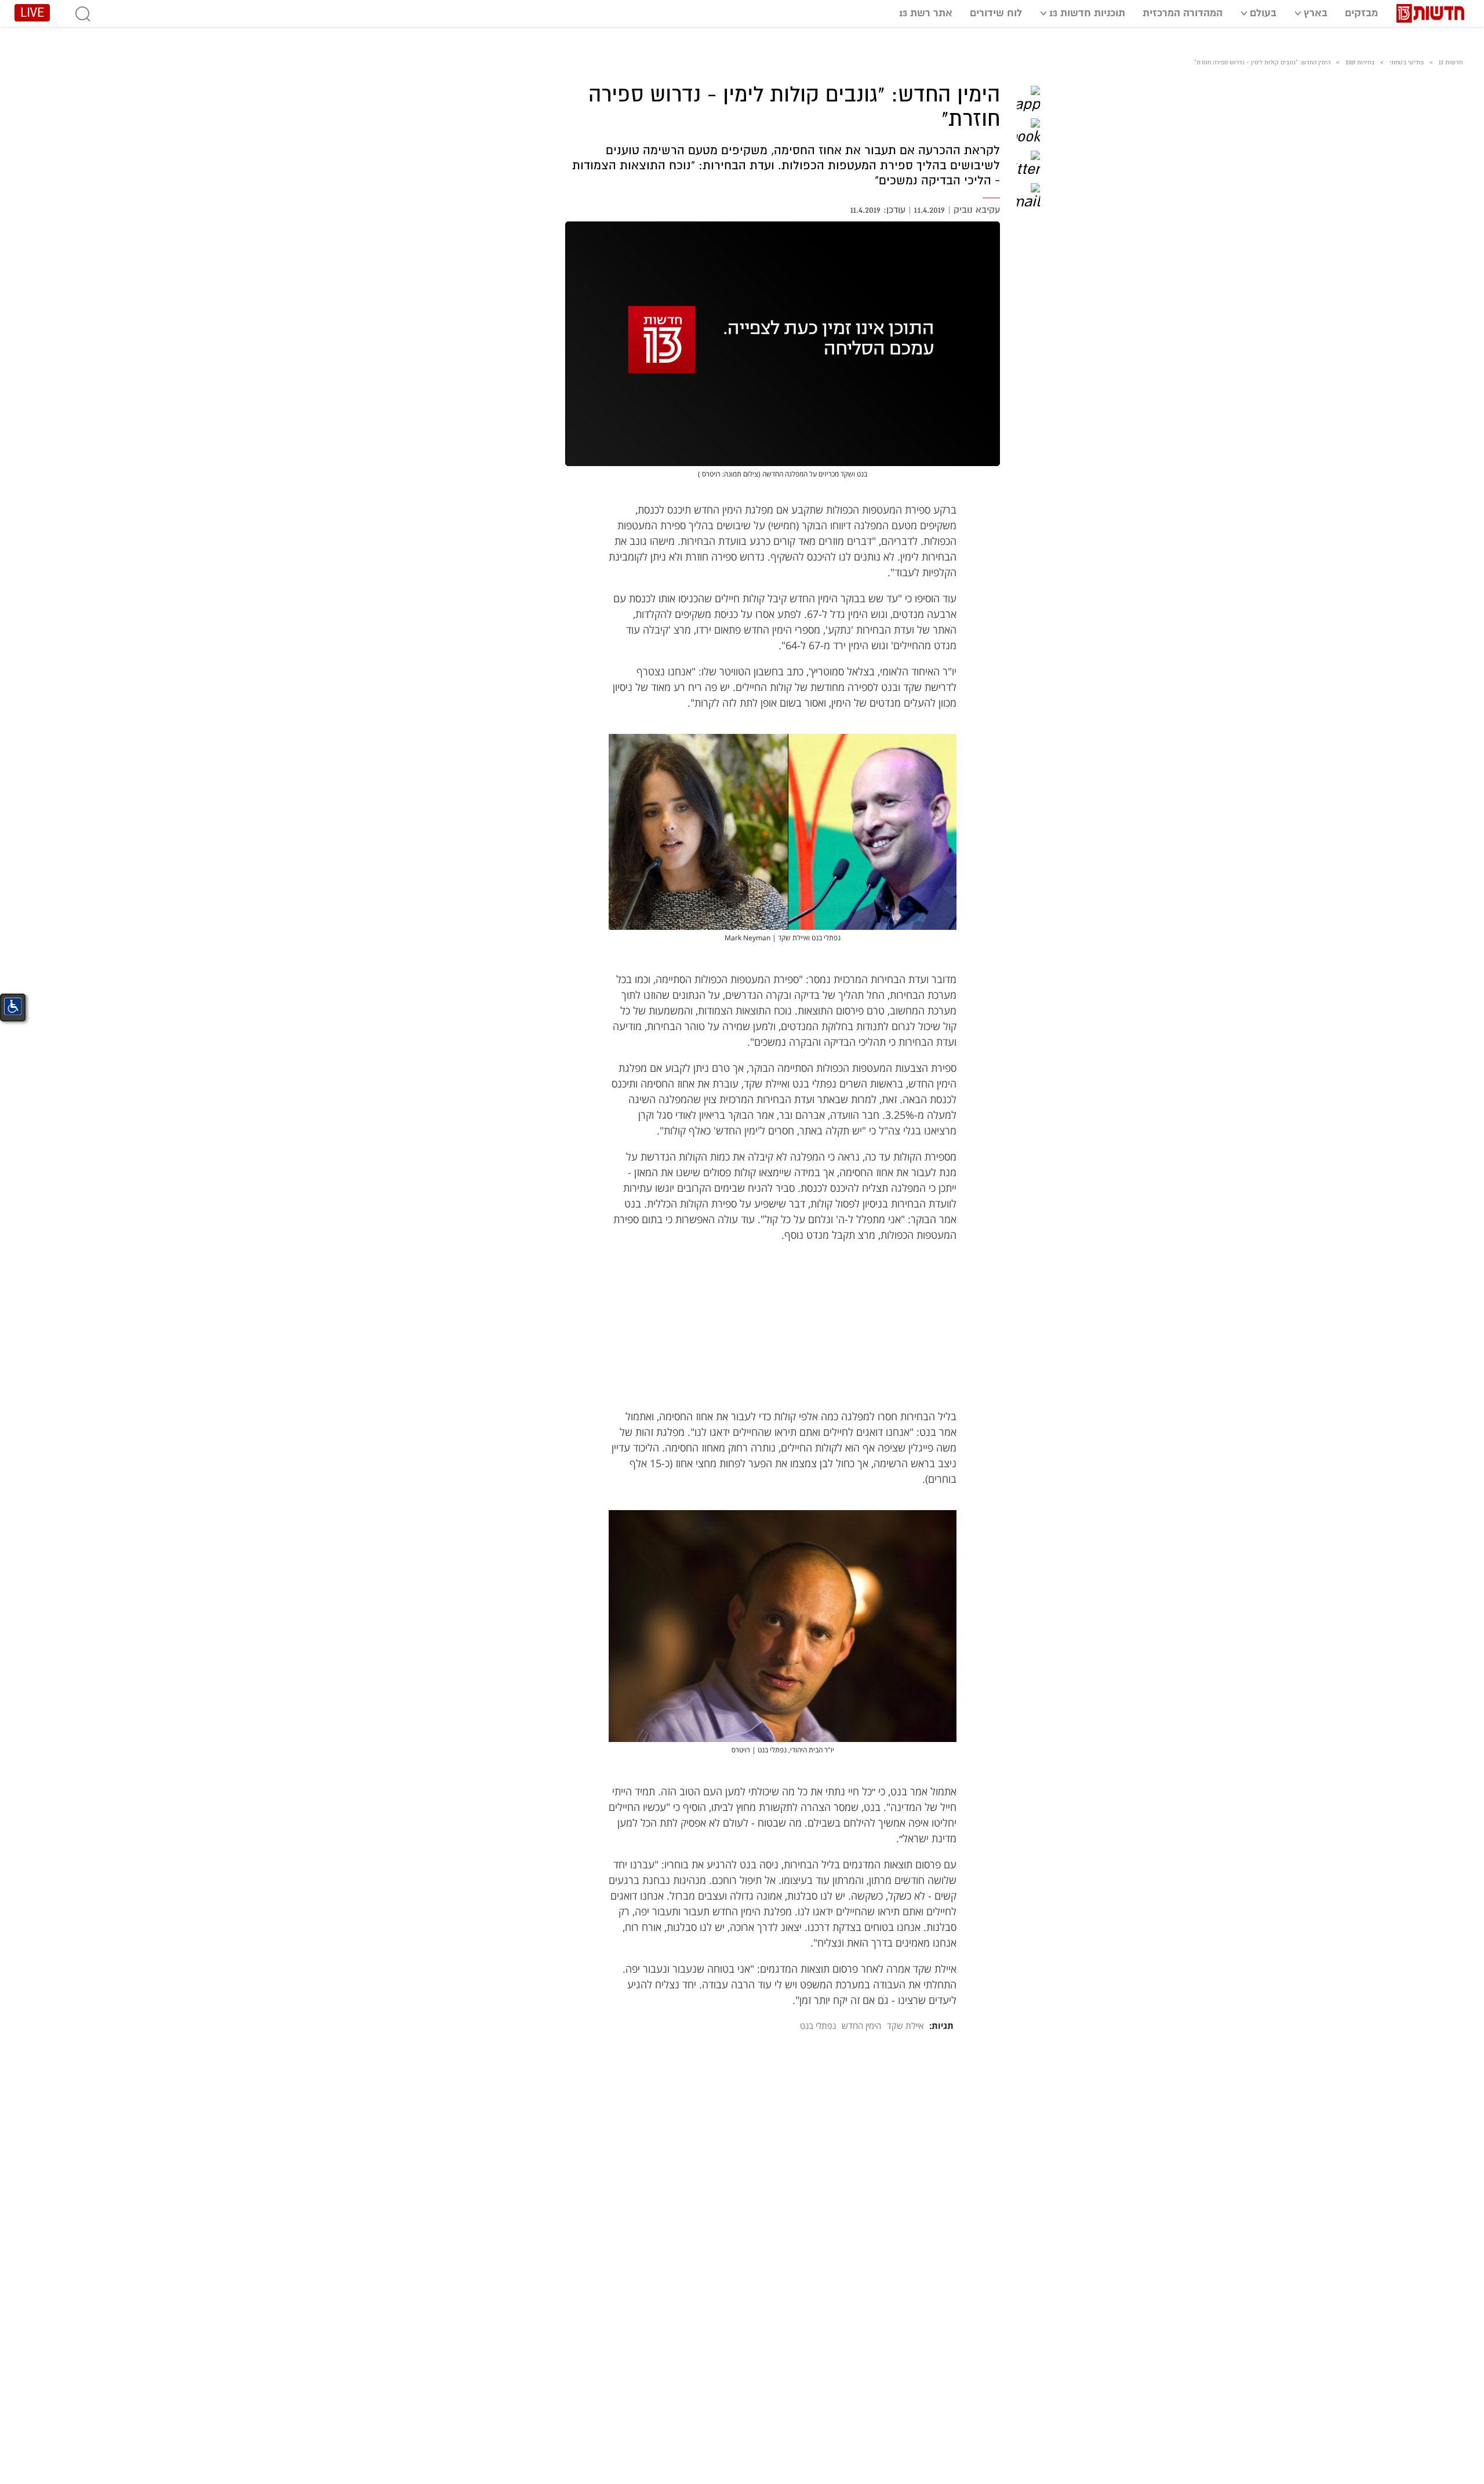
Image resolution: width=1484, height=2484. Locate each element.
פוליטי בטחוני (1407, 62)
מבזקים (1361, 13)
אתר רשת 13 (926, 13)
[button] (1028, 97)
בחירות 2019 (1360, 62)
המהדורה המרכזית (1183, 13)
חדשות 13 (1451, 62)
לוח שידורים (996, 13)
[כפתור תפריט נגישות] (13, 1006)
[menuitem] (1361, 12)
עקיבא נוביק (977, 210)
